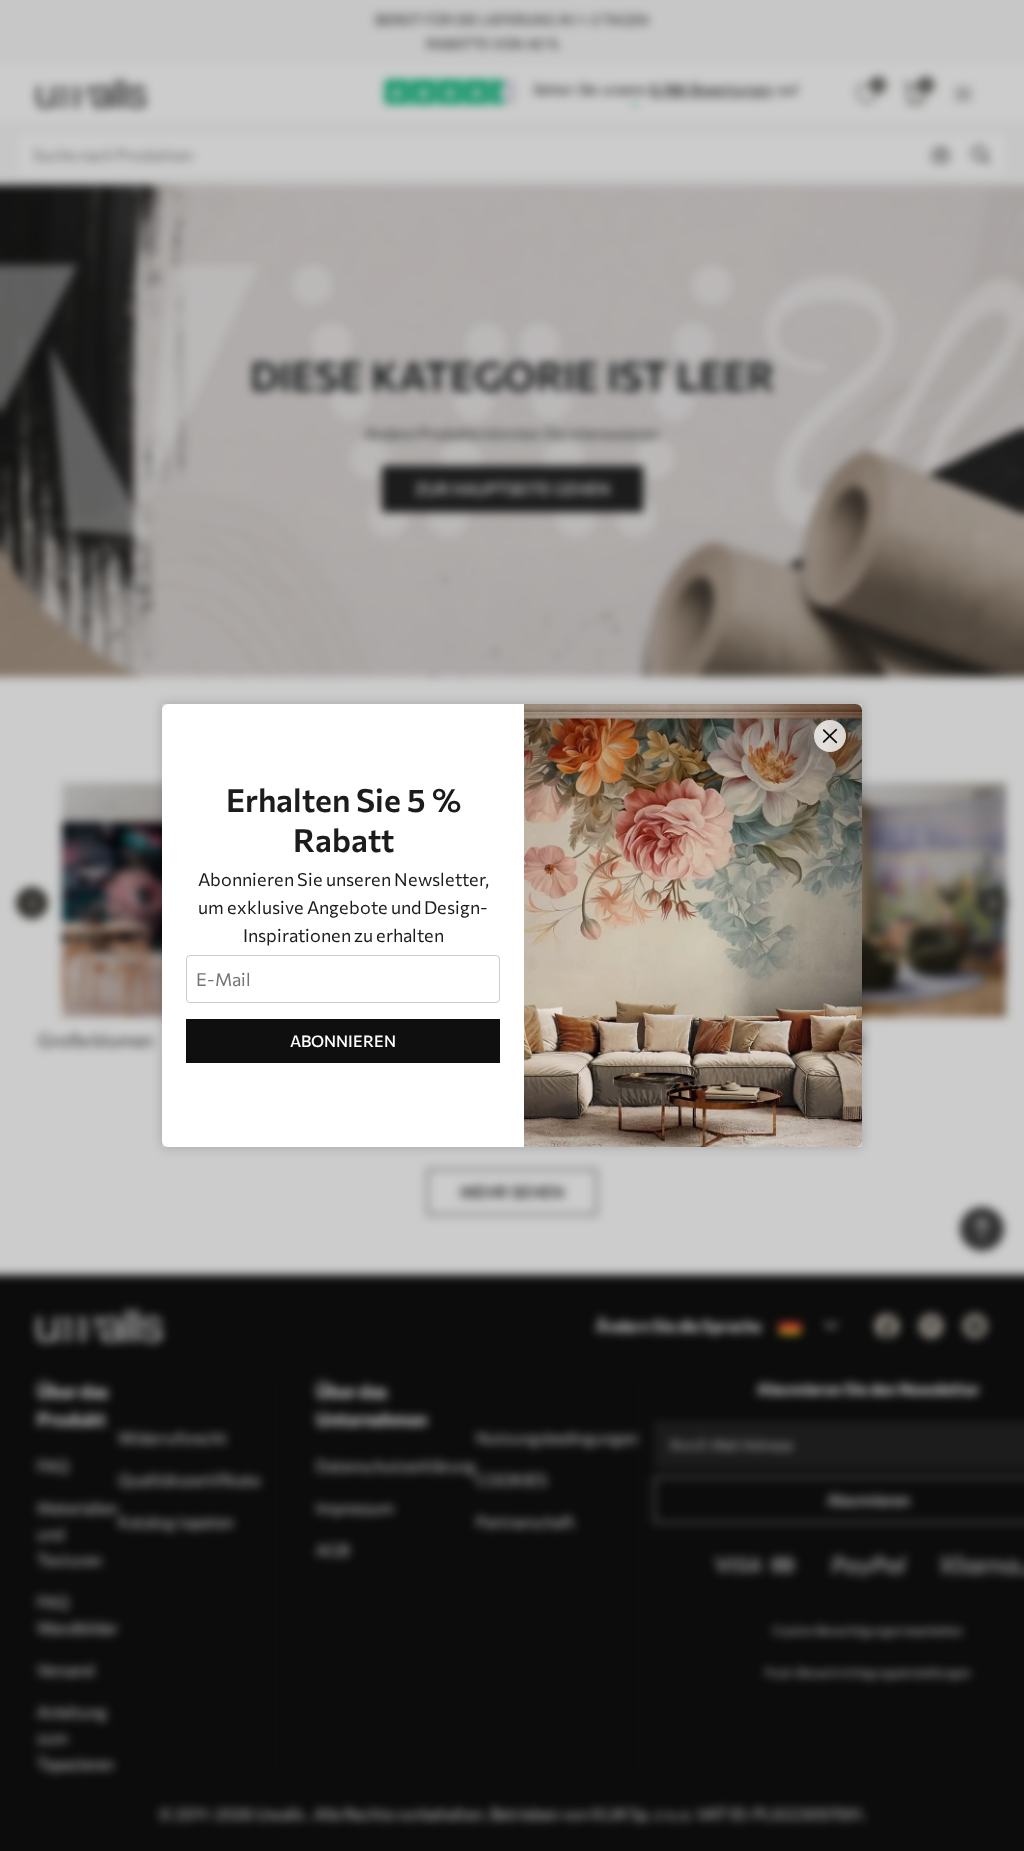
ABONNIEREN (343, 1040)
